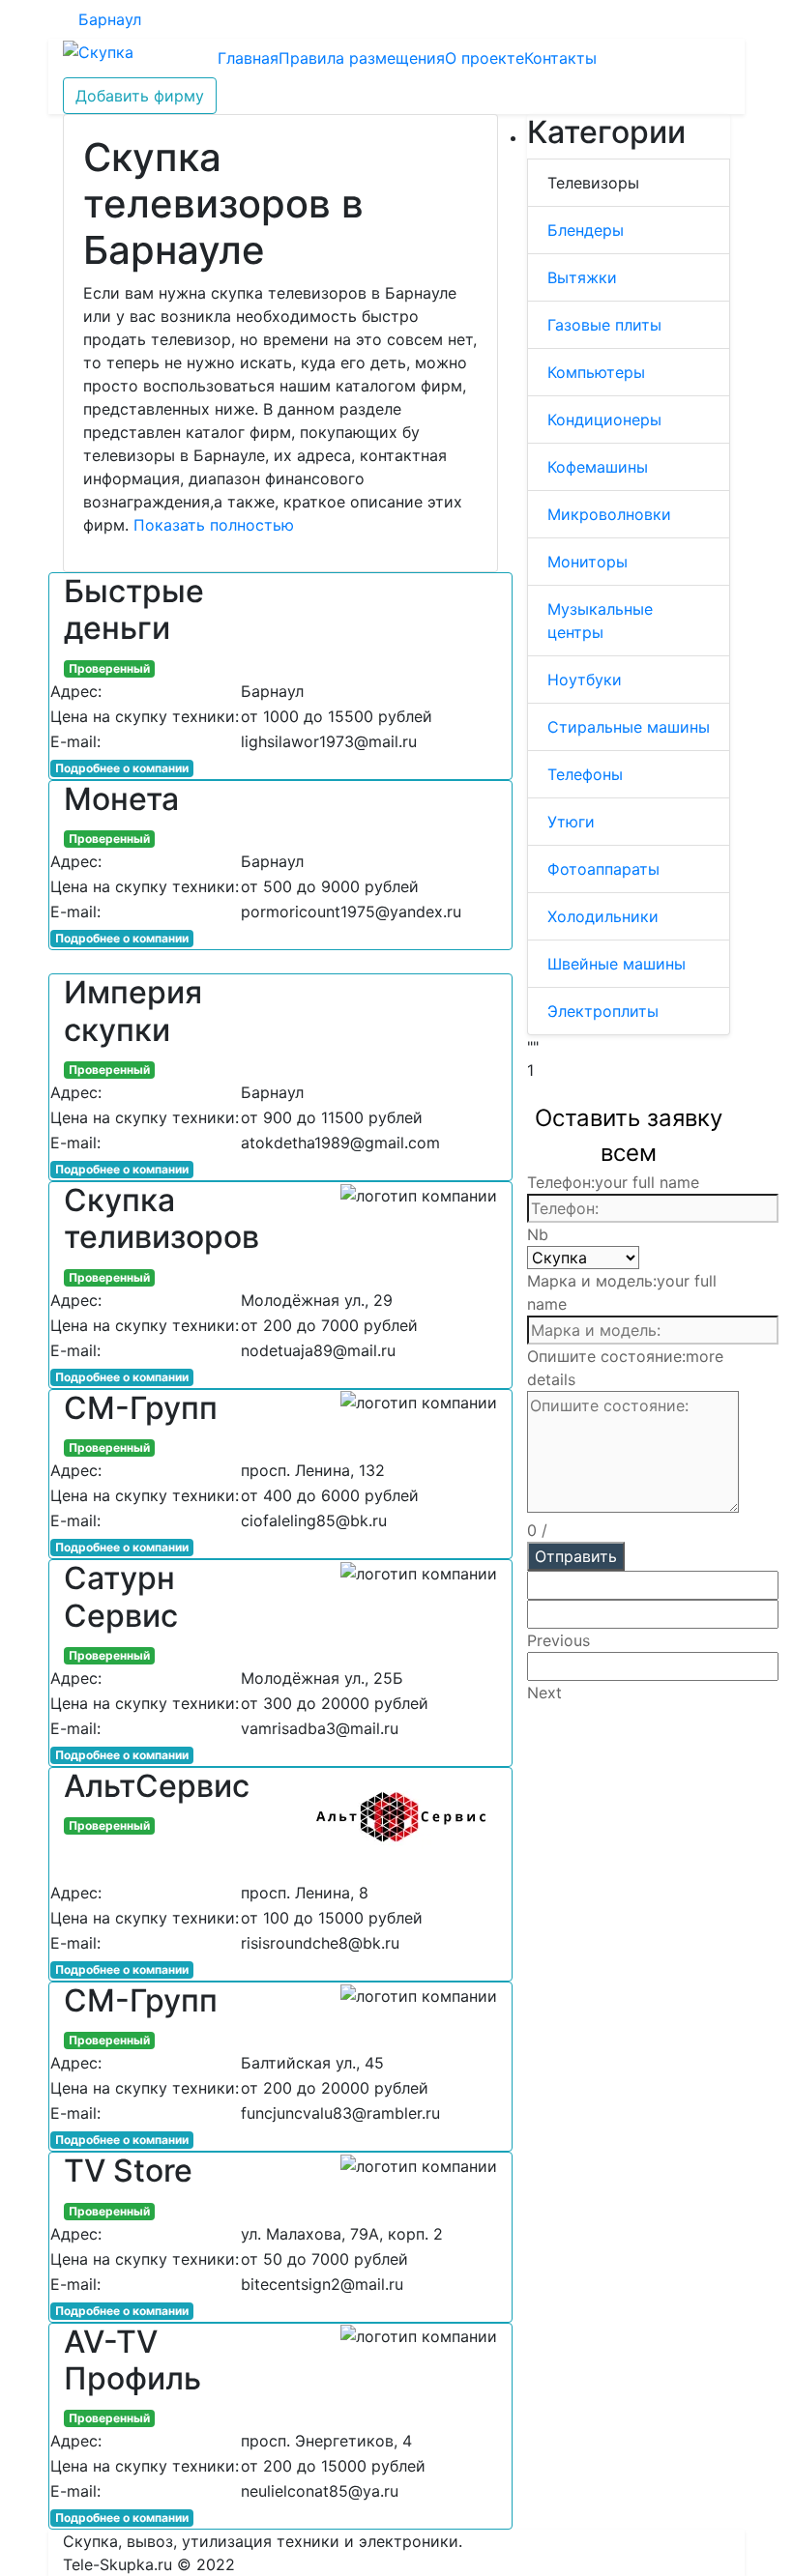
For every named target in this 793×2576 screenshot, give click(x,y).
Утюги (571, 822)
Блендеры (586, 230)
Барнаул (110, 19)
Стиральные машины (629, 727)
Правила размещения (362, 58)
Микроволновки (609, 514)
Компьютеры (596, 372)
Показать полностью (214, 525)
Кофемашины (598, 467)
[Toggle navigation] (175, 58)
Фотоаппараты (603, 869)
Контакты (560, 58)
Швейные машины (617, 964)
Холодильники (603, 916)
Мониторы (587, 562)
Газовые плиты (604, 325)
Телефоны (585, 774)
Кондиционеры (604, 420)
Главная (248, 58)
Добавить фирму (140, 96)
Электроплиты (603, 1011)
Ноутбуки (585, 680)
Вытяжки (582, 277)
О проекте (485, 58)
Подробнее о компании (122, 768)
